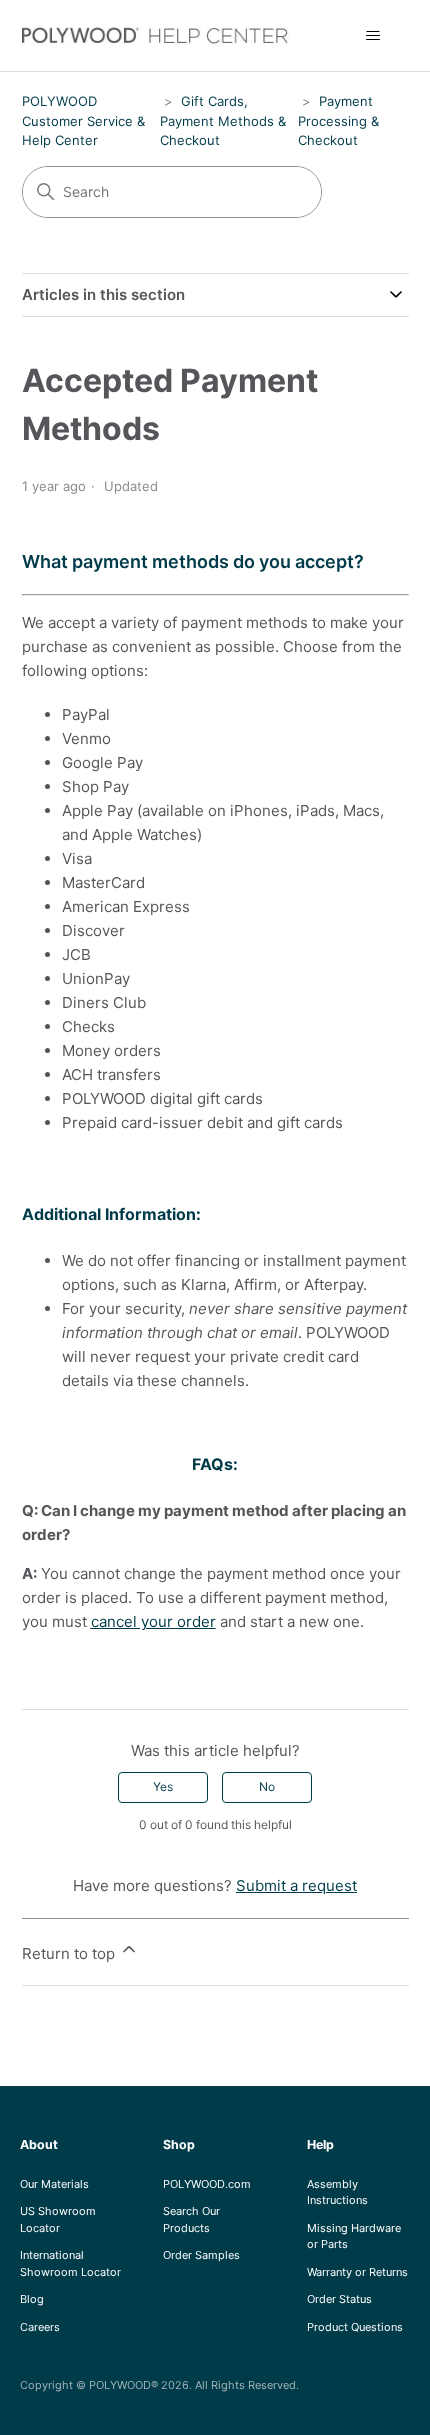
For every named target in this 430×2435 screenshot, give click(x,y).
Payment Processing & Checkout (338, 120)
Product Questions (355, 2327)
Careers (40, 2327)
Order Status (339, 2299)
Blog (32, 2299)
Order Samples (201, 2255)
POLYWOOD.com (207, 2184)
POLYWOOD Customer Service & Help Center (83, 120)
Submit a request (296, 1885)
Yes (163, 1786)
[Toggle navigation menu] (373, 36)
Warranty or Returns (357, 2272)
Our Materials (54, 2184)
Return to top (70, 1953)
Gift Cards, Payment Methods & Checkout (223, 120)
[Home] (167, 35)
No (267, 1786)
